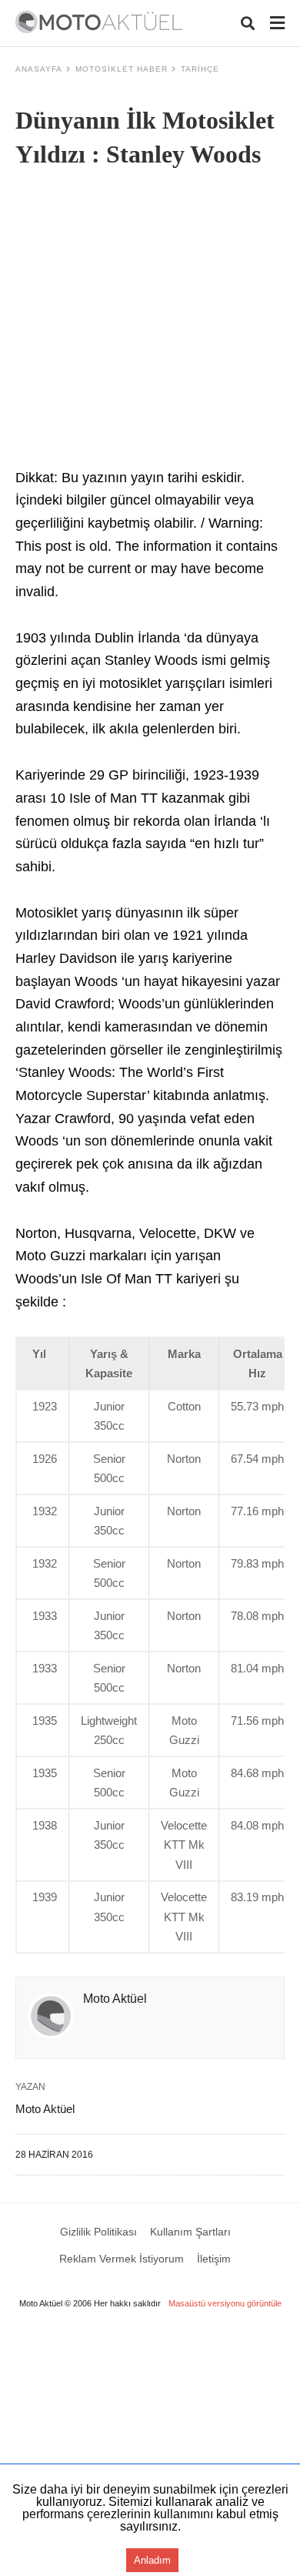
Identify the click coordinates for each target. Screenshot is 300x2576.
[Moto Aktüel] (99, 22)
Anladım (152, 2560)
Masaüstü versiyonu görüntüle (225, 2303)
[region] (150, 2450)
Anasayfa (39, 69)
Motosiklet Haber (122, 69)
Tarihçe (200, 69)
